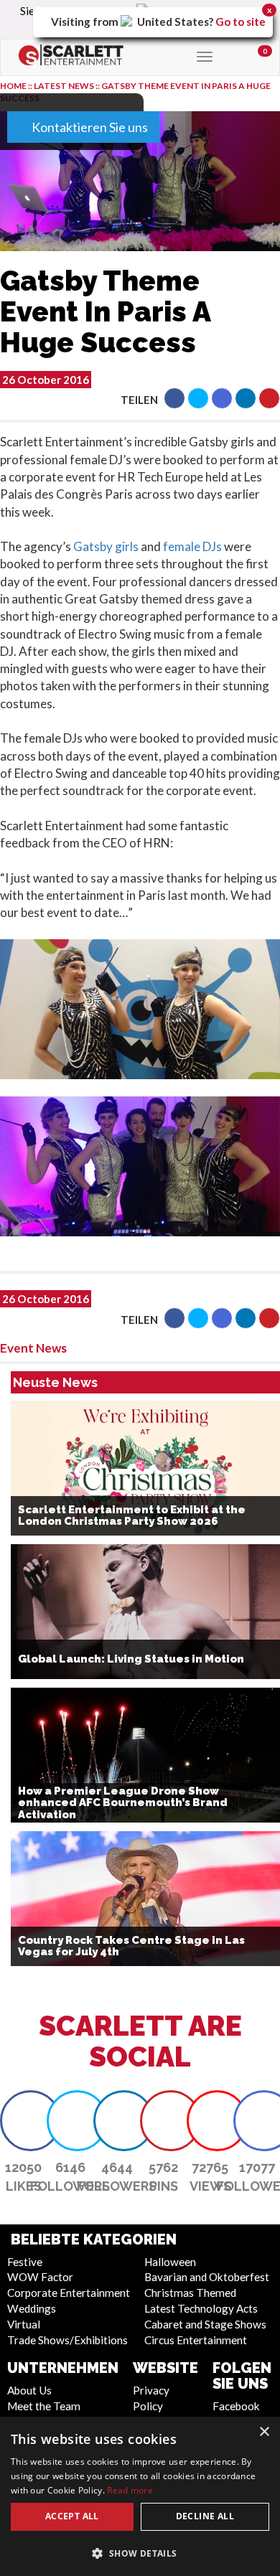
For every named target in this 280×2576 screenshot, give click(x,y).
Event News (33, 1348)
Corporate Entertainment (69, 2293)
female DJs (192, 546)
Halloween (170, 2262)
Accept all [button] (72, 2516)
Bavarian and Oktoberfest (207, 2277)
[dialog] (140, 2496)
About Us (29, 2390)
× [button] (264, 2432)
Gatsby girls (106, 546)
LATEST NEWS (65, 86)
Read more (130, 2490)
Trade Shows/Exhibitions (67, 2340)
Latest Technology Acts (201, 2308)
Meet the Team (44, 2406)
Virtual (24, 2324)
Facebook (236, 2406)
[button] (174, 398)
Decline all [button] (205, 2516)
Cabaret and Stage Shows (205, 2324)
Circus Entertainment (196, 2340)
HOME (13, 86)
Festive (25, 2262)
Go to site (241, 22)
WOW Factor (40, 2277)
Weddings (32, 2308)
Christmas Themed (190, 2293)
